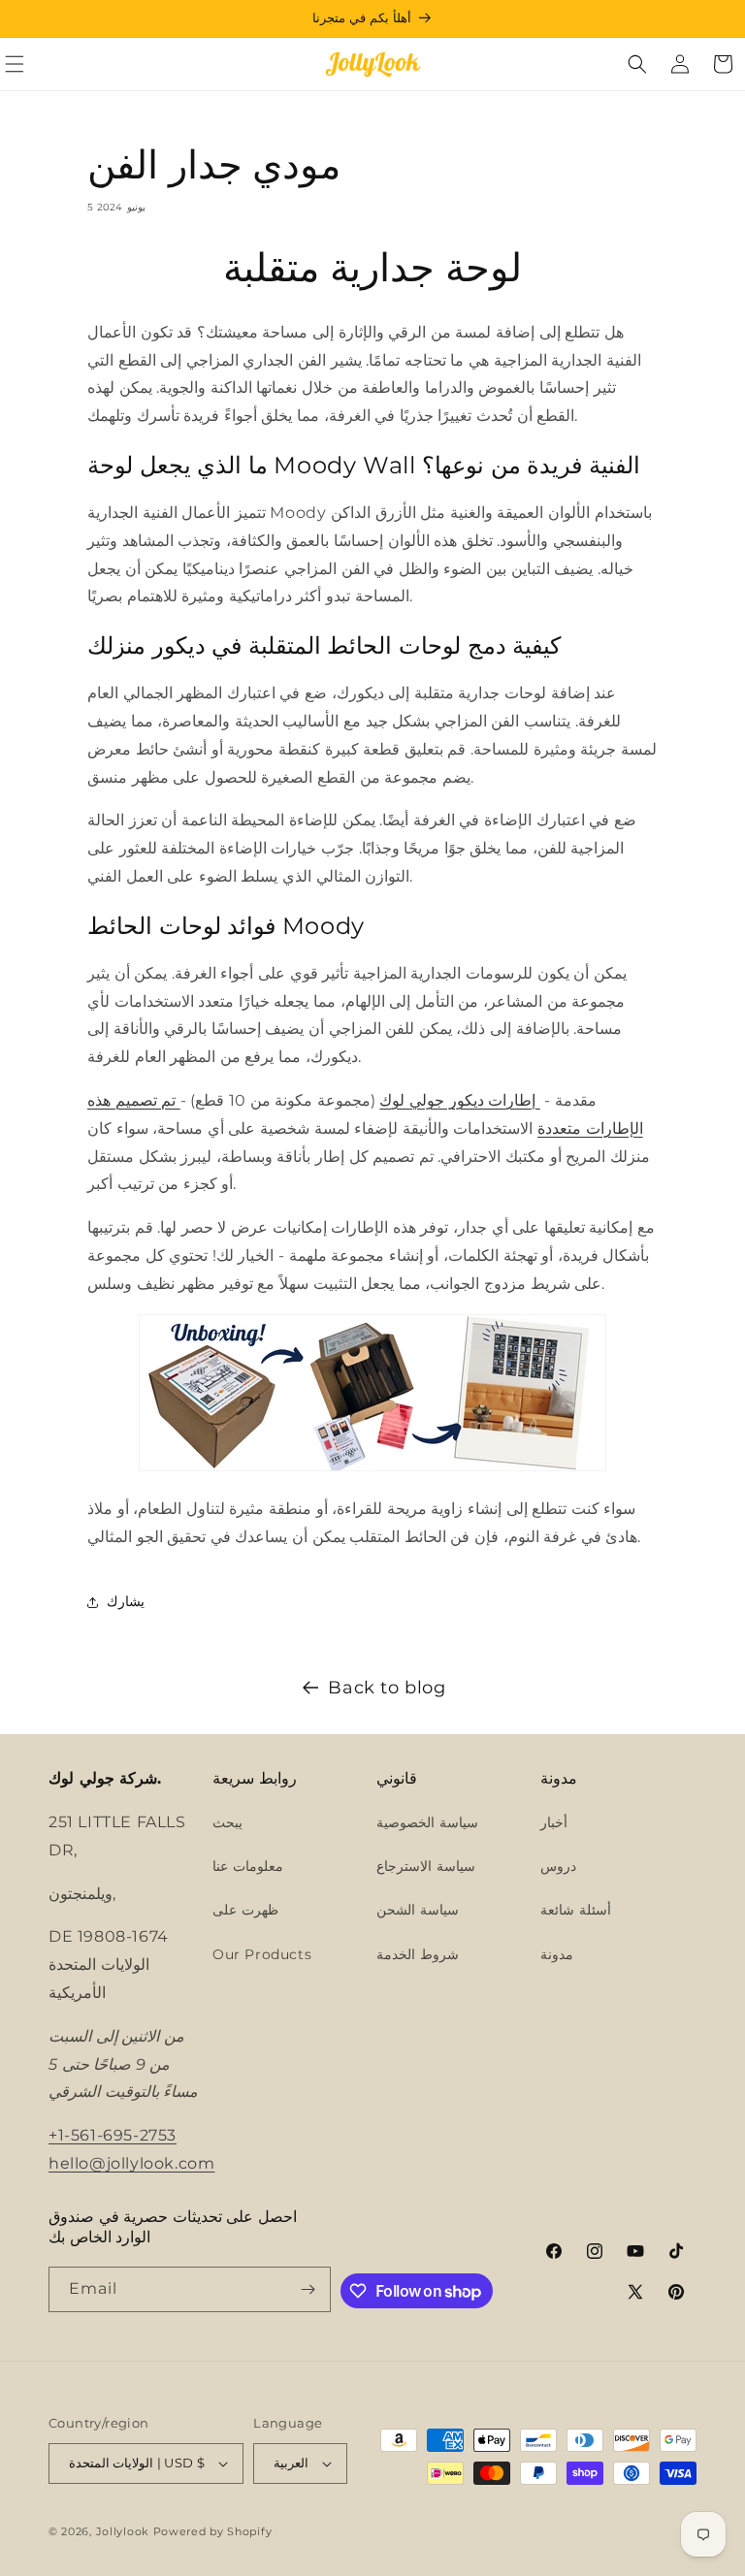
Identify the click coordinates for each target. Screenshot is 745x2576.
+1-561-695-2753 (113, 2135)
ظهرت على (245, 1910)
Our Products (262, 1954)
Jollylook (123, 2531)
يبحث (227, 1822)
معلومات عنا (248, 1866)
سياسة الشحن (418, 1910)
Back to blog (387, 1688)
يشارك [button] (126, 1601)
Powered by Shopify (213, 2531)
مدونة (557, 1954)
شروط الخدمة (418, 1954)
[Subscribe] (308, 2289)
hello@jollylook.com (131, 2163)
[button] (637, 64)
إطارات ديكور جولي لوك (459, 1100)
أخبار (554, 1822)
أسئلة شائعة (576, 1910)
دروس (558, 1866)
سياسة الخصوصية (427, 1822)
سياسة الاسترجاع (426, 1866)
